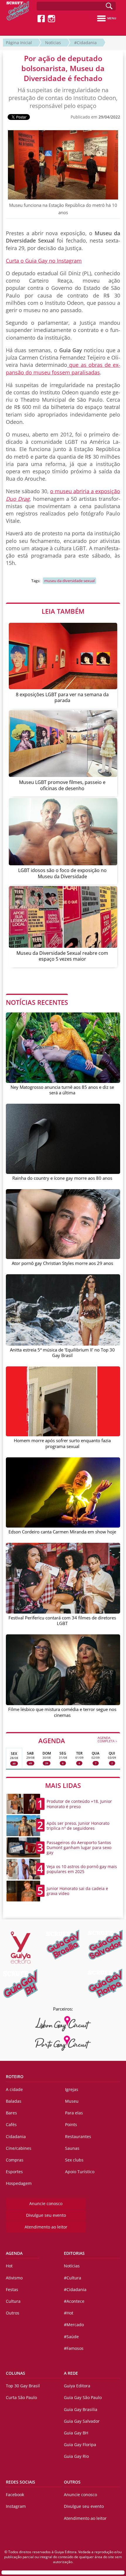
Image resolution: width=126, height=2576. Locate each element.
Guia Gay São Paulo (83, 2397)
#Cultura (73, 2278)
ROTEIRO (15, 2077)
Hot (9, 2266)
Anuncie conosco (46, 2203)
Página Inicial (19, 43)
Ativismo (14, 2278)
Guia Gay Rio (76, 2456)
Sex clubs (74, 2160)
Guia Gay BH (76, 2433)
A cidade (14, 2089)
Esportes (14, 2172)
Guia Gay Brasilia (81, 2409)
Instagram (16, 2506)
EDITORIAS (74, 2253)
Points (71, 2124)
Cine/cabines (19, 2148)
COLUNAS (16, 2373)
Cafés (11, 2124)
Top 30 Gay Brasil (23, 2386)
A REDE (71, 2373)
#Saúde (71, 2337)
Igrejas (72, 2089)
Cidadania (16, 2136)
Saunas (72, 2148)
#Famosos (74, 2348)
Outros (13, 2313)
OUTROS (72, 2482)
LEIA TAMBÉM (63, 611)
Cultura (13, 2301)
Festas (12, 2289)
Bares (11, 2113)
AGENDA (78, 1740)
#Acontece (74, 2301)
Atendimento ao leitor (46, 2227)
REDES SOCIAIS (21, 2482)
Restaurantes (78, 2136)
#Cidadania (85, 43)
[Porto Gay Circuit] (63, 2043)
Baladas (14, 2101)
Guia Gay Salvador (82, 2421)
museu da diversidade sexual (69, 581)
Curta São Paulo (21, 2397)
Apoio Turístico (80, 2172)
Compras (15, 2160)
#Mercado (74, 2325)
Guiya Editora (77, 2386)
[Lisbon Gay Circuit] (63, 2024)
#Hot (69, 2313)
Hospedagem (19, 2183)
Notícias (53, 43)
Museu (72, 2101)
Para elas (74, 2113)
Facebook (15, 2495)
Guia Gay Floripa (80, 2445)
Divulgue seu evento (46, 2215)
